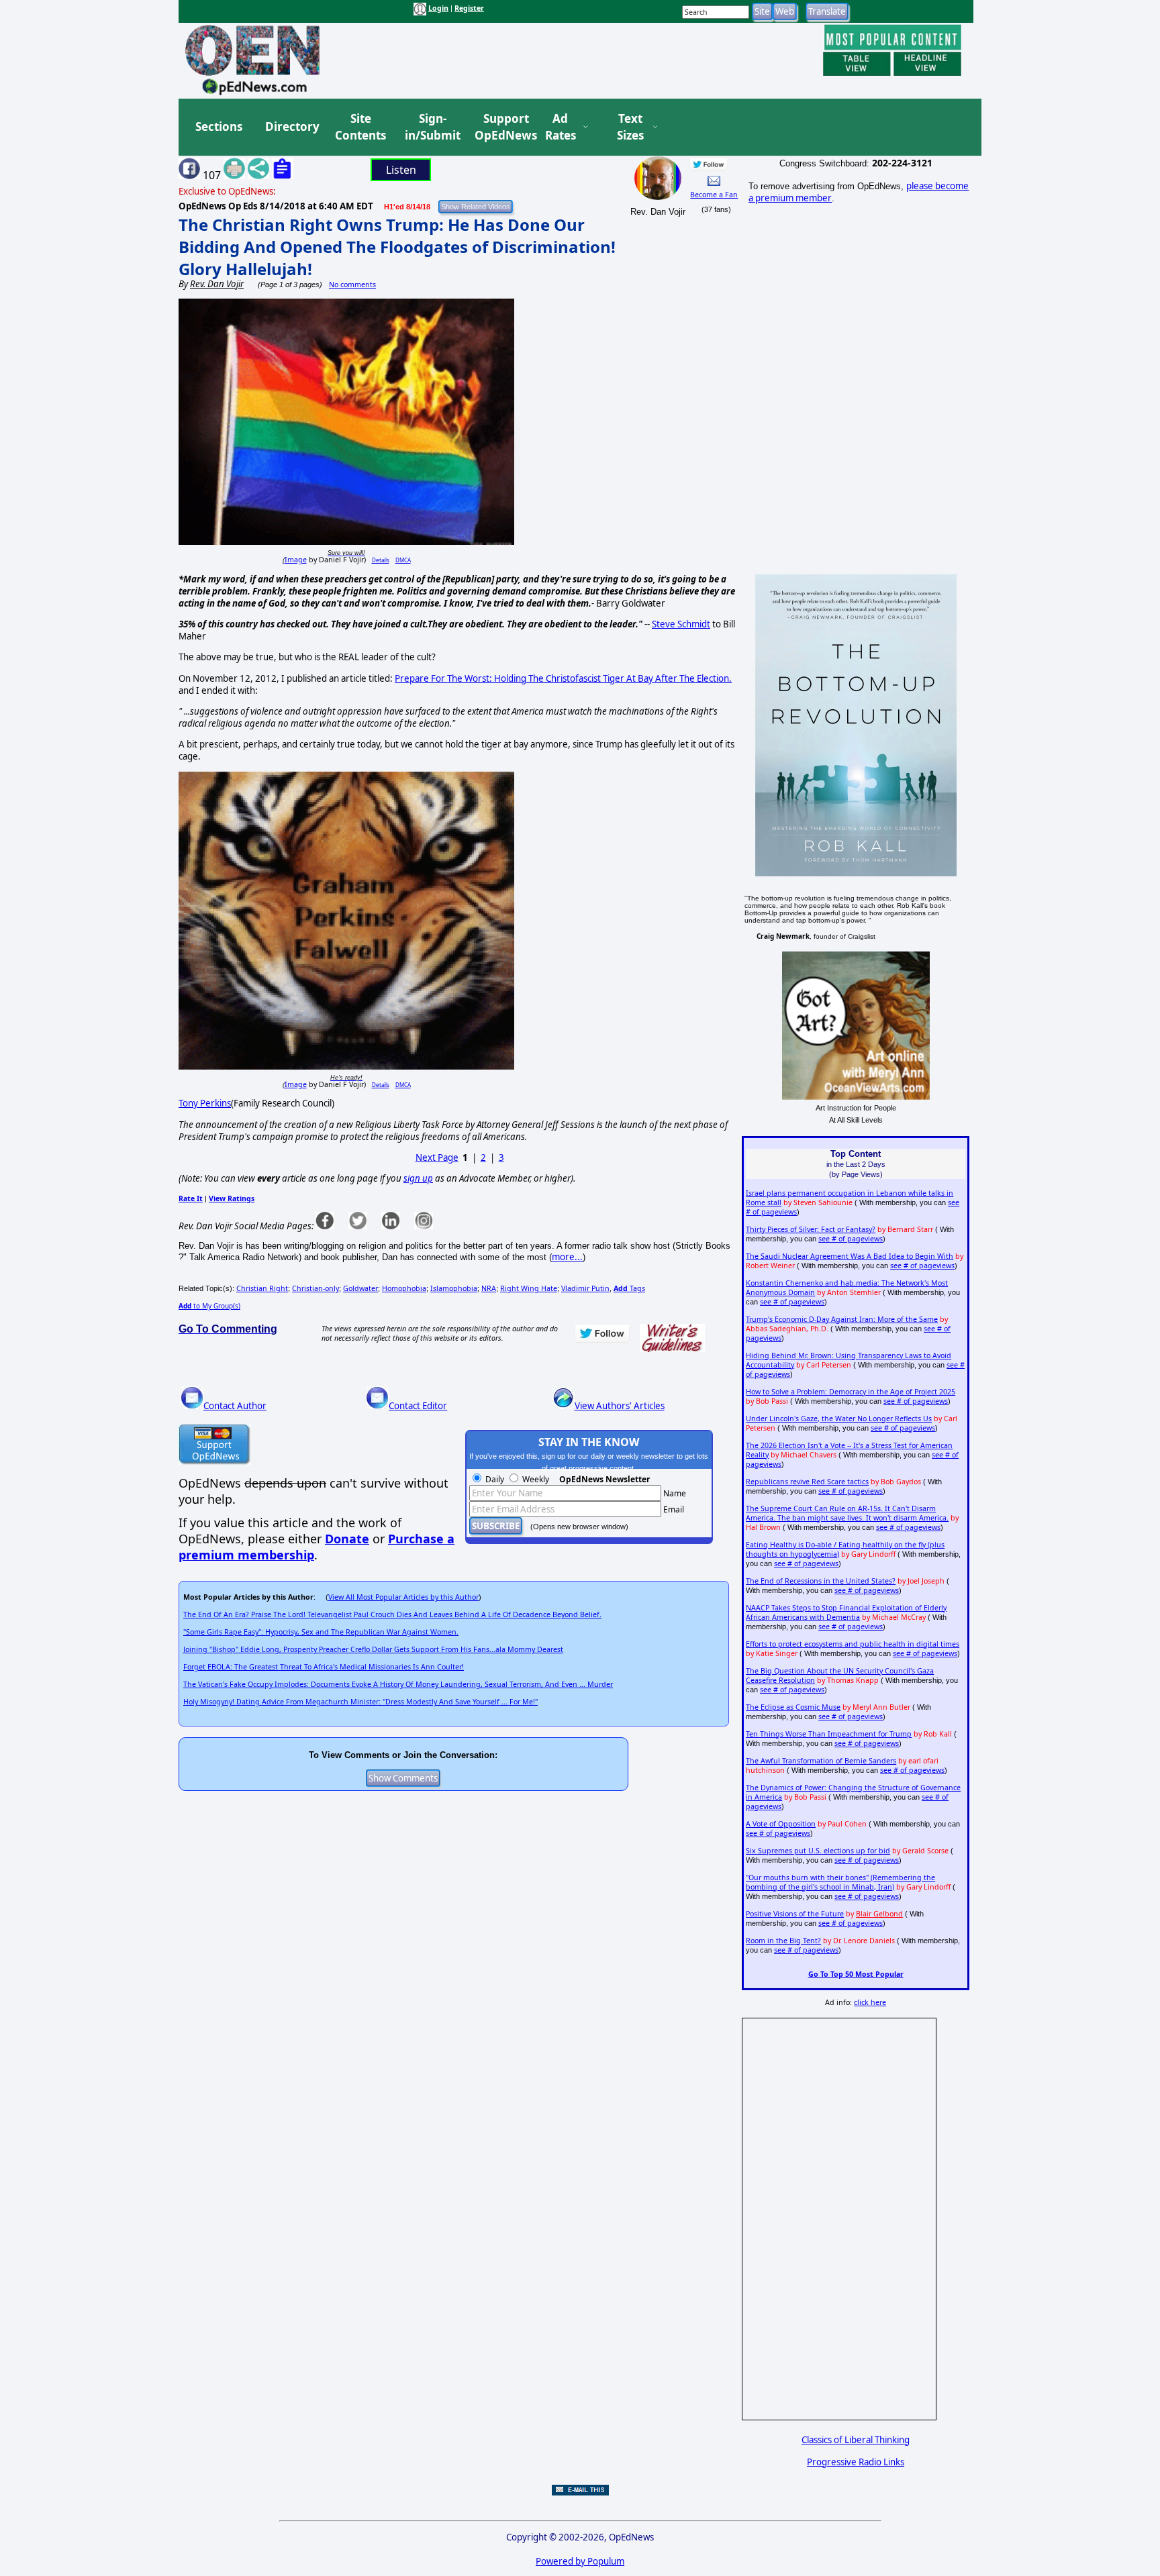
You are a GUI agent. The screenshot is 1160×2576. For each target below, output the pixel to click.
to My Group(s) (209, 1306)
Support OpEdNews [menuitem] (501, 127)
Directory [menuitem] (291, 126)
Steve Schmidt (681, 624)
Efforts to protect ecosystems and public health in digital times (853, 1644)
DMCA (403, 560)
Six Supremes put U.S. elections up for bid (818, 1851)
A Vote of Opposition (781, 1824)
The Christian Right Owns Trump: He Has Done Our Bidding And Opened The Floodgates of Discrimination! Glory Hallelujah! (397, 247)
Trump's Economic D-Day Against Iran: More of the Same (842, 1319)
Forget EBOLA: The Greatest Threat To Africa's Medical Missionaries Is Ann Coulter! (324, 1667)
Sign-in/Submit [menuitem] (431, 127)
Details (381, 560)
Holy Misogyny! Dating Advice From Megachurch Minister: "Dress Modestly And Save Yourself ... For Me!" (360, 1702)
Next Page (437, 1157)
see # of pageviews (851, 1239)
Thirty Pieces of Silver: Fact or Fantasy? (811, 1229)
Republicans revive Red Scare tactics (807, 1482)
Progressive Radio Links (856, 2462)
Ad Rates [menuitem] (561, 127)
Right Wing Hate (529, 1288)
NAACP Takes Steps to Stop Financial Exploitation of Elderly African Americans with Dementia (846, 1612)
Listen (401, 170)
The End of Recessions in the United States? (821, 1581)
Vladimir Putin (585, 1288)
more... (567, 1257)
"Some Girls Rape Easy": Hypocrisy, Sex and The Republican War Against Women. (321, 1632)
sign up (418, 1178)
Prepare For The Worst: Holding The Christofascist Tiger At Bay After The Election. (563, 678)
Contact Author (235, 1406)
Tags (629, 1288)
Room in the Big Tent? (783, 1941)
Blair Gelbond (879, 1914)
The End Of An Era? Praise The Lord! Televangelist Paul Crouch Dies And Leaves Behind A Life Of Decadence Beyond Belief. (392, 1614)
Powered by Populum (580, 2561)
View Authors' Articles (620, 1406)
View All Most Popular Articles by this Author (403, 1597)
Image (296, 560)
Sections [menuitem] (219, 126)
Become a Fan (714, 195)
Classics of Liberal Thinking (856, 2440)
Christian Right (262, 1288)
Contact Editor (418, 1406)
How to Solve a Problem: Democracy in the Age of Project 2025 (851, 1392)
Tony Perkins (205, 1103)
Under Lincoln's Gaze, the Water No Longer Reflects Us (839, 1419)
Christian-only (316, 1288)
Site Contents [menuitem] (360, 127)
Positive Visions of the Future (795, 1914)
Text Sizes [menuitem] (630, 127)
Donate (347, 1539)
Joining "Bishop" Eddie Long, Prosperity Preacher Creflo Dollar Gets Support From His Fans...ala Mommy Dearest (373, 1649)
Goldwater (360, 1288)
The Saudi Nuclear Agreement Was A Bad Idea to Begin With (850, 1256)
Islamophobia (454, 1288)
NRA (489, 1288)
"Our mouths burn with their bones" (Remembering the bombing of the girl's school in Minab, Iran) (840, 1882)
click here (870, 2002)
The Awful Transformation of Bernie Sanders (821, 1761)
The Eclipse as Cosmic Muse (793, 1707)
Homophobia (404, 1288)
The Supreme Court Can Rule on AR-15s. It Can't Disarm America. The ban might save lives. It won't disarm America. (847, 1513)
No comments (352, 285)
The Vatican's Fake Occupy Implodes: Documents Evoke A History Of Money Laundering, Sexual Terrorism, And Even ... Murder (398, 1684)
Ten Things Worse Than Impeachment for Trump (829, 1734)
